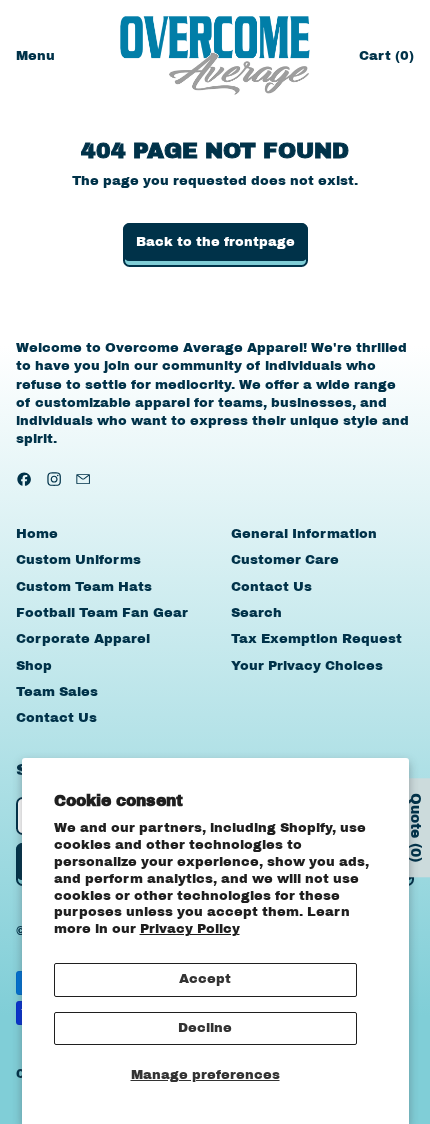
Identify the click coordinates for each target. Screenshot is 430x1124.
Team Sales (57, 692)
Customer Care (285, 560)
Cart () (386, 60)
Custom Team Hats (84, 587)
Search (256, 613)
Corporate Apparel (83, 639)
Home (37, 534)
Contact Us (56, 718)
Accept (205, 979)
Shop (34, 666)
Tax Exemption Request (316, 639)
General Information (304, 534)
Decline (205, 1028)
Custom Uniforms (78, 560)
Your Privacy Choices (307, 666)
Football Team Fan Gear (102, 613)
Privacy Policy (190, 929)
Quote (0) (415, 828)
